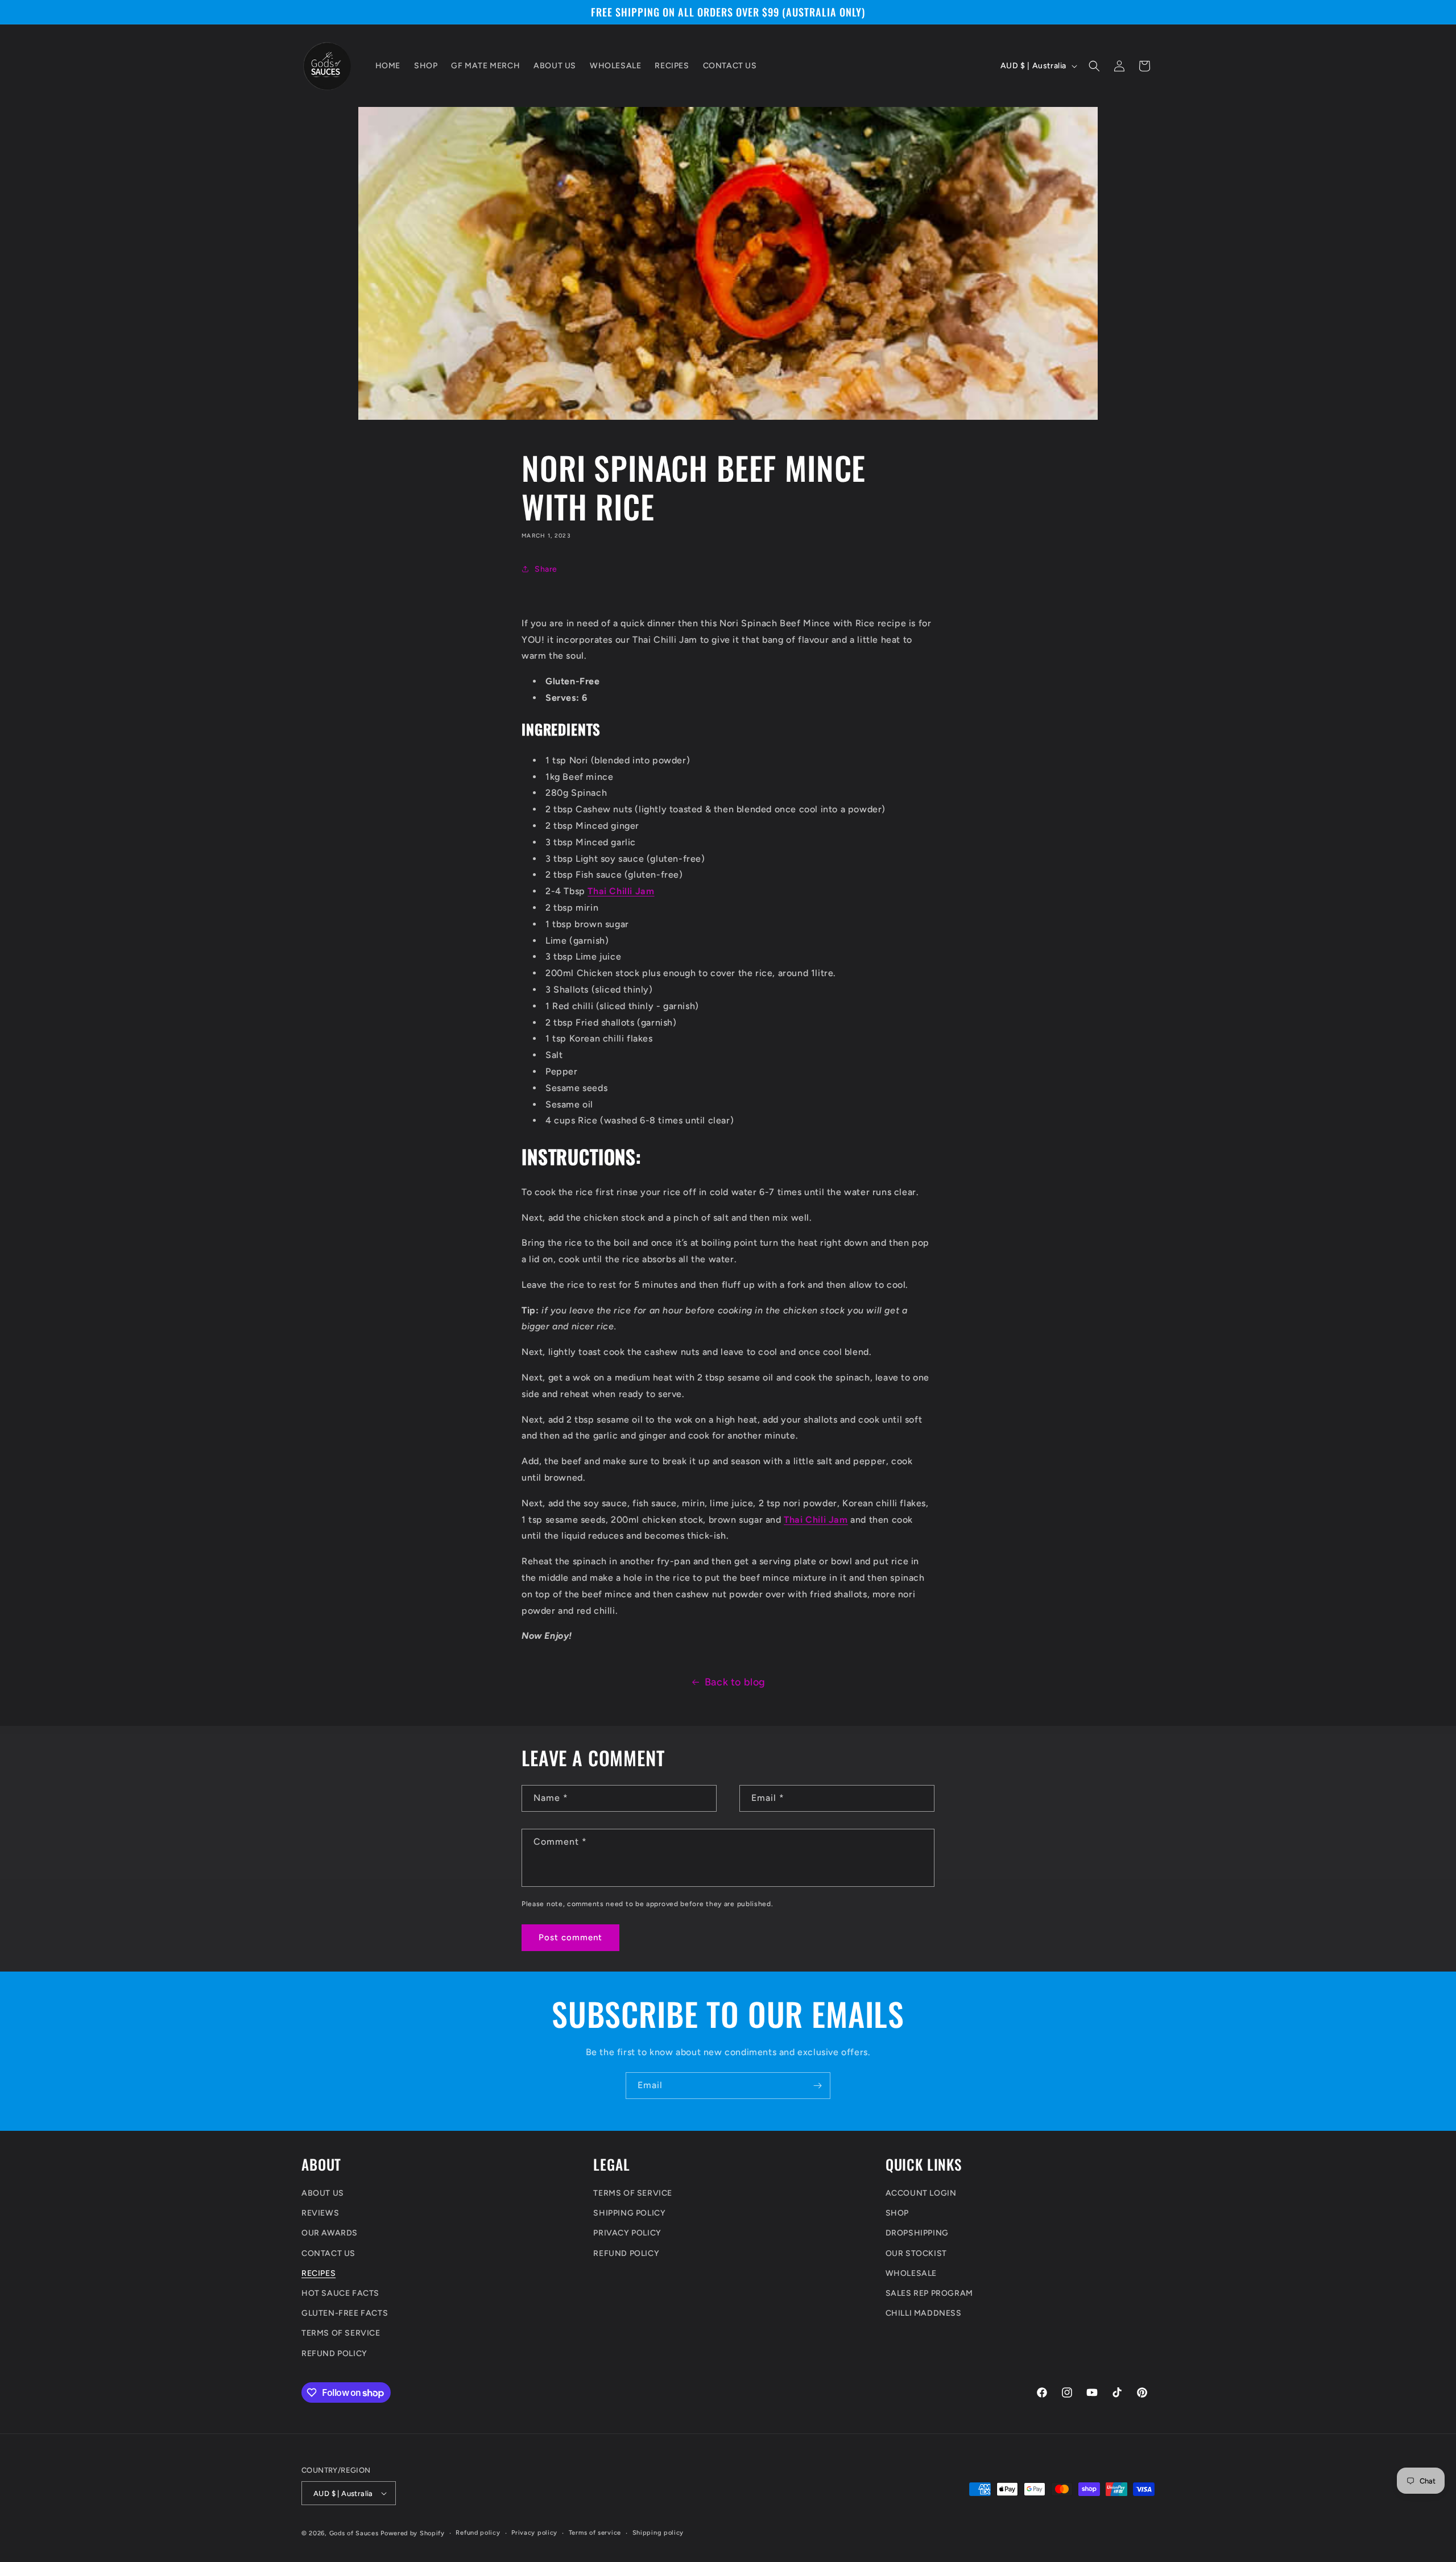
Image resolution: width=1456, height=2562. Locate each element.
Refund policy (478, 2533)
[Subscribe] (817, 2086)
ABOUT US (323, 2193)
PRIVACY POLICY (627, 2233)
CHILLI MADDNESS (924, 2313)
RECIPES (318, 2273)
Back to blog (735, 1682)
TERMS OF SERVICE (341, 2332)
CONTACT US (328, 2253)
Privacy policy (534, 2533)
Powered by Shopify (413, 2533)
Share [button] (546, 569)
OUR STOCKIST (916, 2253)
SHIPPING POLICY (629, 2212)
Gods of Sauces (354, 2533)
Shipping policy (658, 2533)
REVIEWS (320, 2212)
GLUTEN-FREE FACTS (345, 2313)
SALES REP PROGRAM (929, 2293)
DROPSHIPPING (917, 2233)
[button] (1094, 66)
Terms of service (595, 2533)
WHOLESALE (911, 2273)
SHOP (897, 2212)
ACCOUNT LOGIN (921, 2193)
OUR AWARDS (330, 2233)
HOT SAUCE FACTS (340, 2293)
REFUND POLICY (334, 2353)
